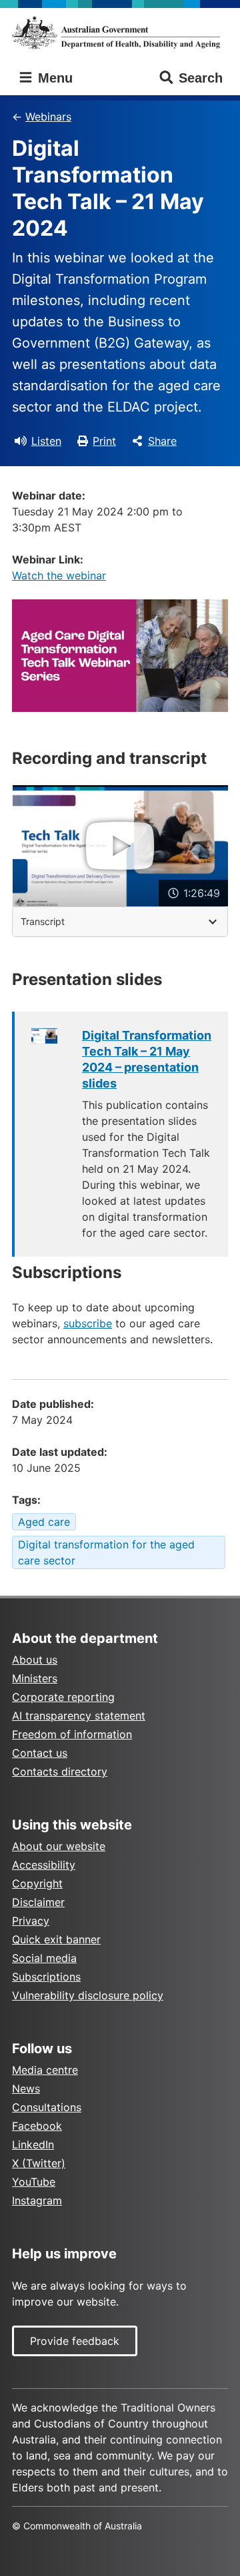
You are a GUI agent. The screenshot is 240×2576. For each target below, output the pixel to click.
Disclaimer (38, 1902)
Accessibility (44, 1865)
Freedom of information (72, 1734)
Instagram (37, 2200)
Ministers (35, 1678)
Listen (46, 441)
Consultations (47, 2107)
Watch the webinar (59, 575)
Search (201, 78)
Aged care (44, 1522)
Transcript (43, 921)
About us (35, 1660)
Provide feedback (75, 2341)
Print (104, 441)
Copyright (37, 1883)
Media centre (45, 2070)
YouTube (34, 2182)
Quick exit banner (56, 1939)
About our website (59, 1846)
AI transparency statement (79, 1716)
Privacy (31, 1921)
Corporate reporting (63, 1697)
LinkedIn (33, 2144)
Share (162, 441)
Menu (53, 78)
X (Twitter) (39, 2163)
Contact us (40, 1753)
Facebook (37, 2126)
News (26, 2089)
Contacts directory (60, 1771)
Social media (44, 1958)
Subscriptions (46, 1977)
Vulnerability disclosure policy (88, 1995)
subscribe (88, 1323)
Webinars (48, 117)
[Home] (120, 33)
